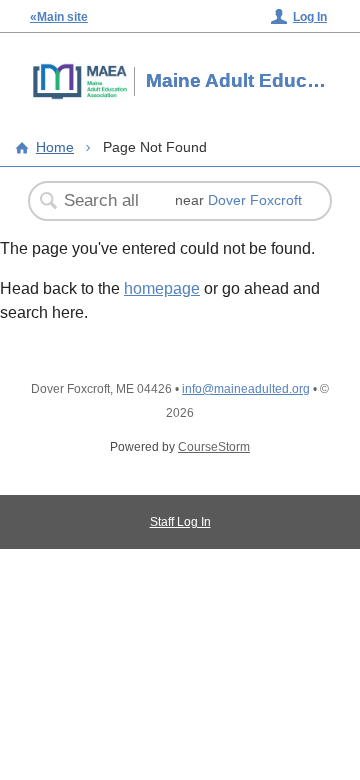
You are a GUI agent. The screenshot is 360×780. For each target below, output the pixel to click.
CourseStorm (214, 447)
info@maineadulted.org (246, 389)
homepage (162, 288)
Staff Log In (180, 522)
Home (55, 147)
